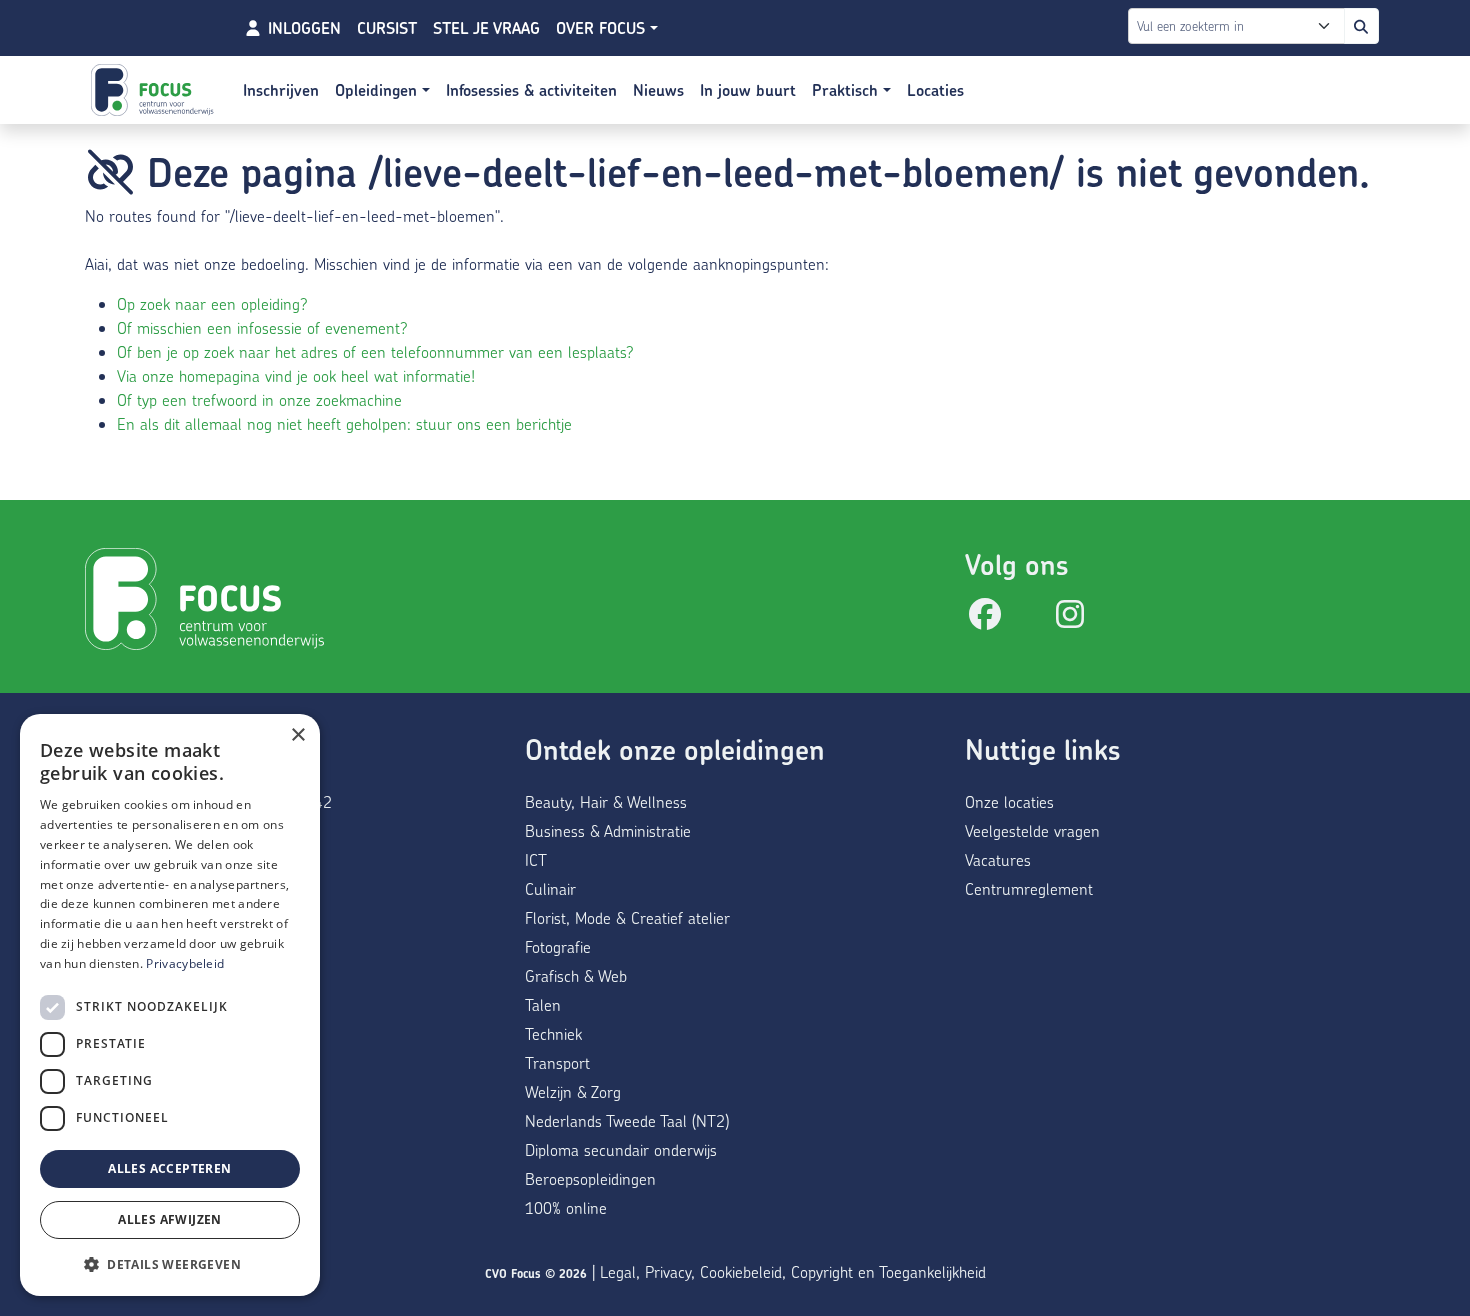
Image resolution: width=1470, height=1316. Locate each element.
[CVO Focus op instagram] (1070, 619)
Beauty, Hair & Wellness (606, 801)
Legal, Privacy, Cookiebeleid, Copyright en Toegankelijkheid (793, 1271)
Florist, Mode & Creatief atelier (627, 917)
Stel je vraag (486, 28)
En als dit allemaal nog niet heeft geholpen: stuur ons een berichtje (344, 423)
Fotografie (558, 946)
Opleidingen (378, 90)
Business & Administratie (608, 830)
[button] (170, 1264)
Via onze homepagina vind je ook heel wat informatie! (296, 375)
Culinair (550, 888)
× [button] (297, 735)
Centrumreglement (1029, 888)
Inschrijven (281, 90)
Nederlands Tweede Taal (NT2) (627, 1120)
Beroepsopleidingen (590, 1178)
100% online (566, 1207)
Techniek (553, 1033)
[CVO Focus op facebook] (985, 619)
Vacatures (998, 859)
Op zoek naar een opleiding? (212, 303)
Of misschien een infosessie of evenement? (262, 327)
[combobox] (1222, 26)
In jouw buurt (748, 90)
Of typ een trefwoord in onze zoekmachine (259, 399)
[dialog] (170, 1005)
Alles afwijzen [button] (170, 1219)
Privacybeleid (185, 963)
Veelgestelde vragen (1032, 830)
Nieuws (658, 90)
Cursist (387, 28)
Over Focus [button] (603, 28)
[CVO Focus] (155, 90)
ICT (536, 859)
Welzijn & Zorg (573, 1091)
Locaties (935, 90)
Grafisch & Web (576, 975)
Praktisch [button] (847, 90)
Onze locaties (1009, 801)
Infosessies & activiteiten (531, 90)
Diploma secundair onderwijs (621, 1149)
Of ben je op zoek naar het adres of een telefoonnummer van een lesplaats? (375, 351)
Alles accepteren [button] (169, 1168)
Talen (543, 1004)
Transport (557, 1062)
